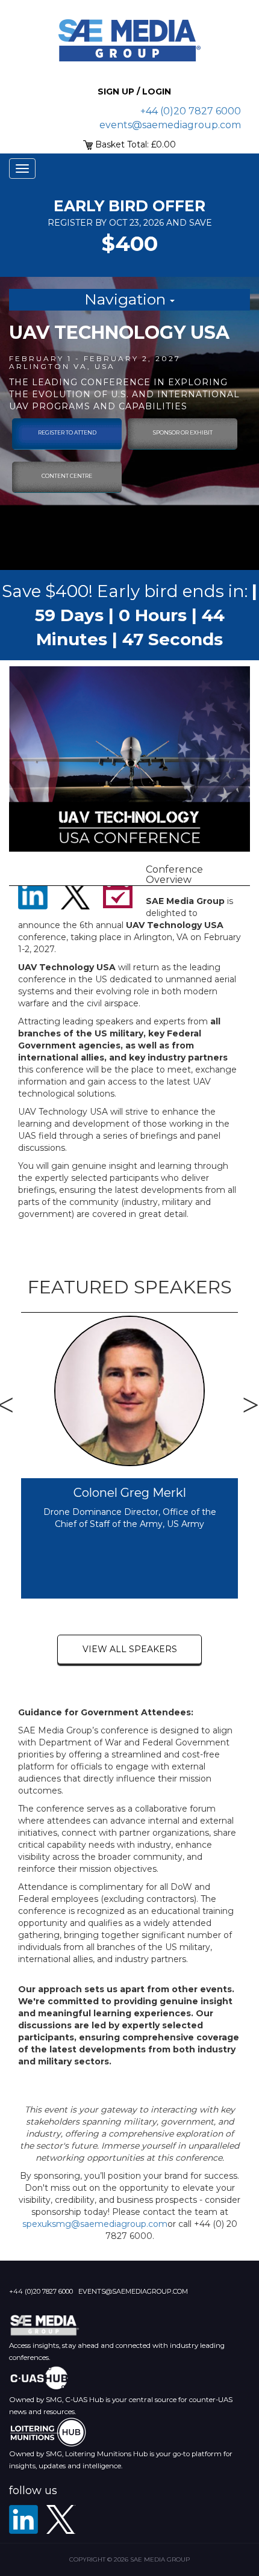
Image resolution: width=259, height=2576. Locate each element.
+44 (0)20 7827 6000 (191, 111)
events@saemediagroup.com (170, 125)
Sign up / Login (134, 91)
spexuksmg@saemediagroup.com (95, 2224)
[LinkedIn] (23, 2519)
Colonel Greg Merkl (130, 1493)
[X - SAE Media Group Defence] (61, 2519)
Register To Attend (67, 432)
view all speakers (130, 1649)
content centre (67, 476)
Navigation (127, 299)
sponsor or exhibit (183, 432)
